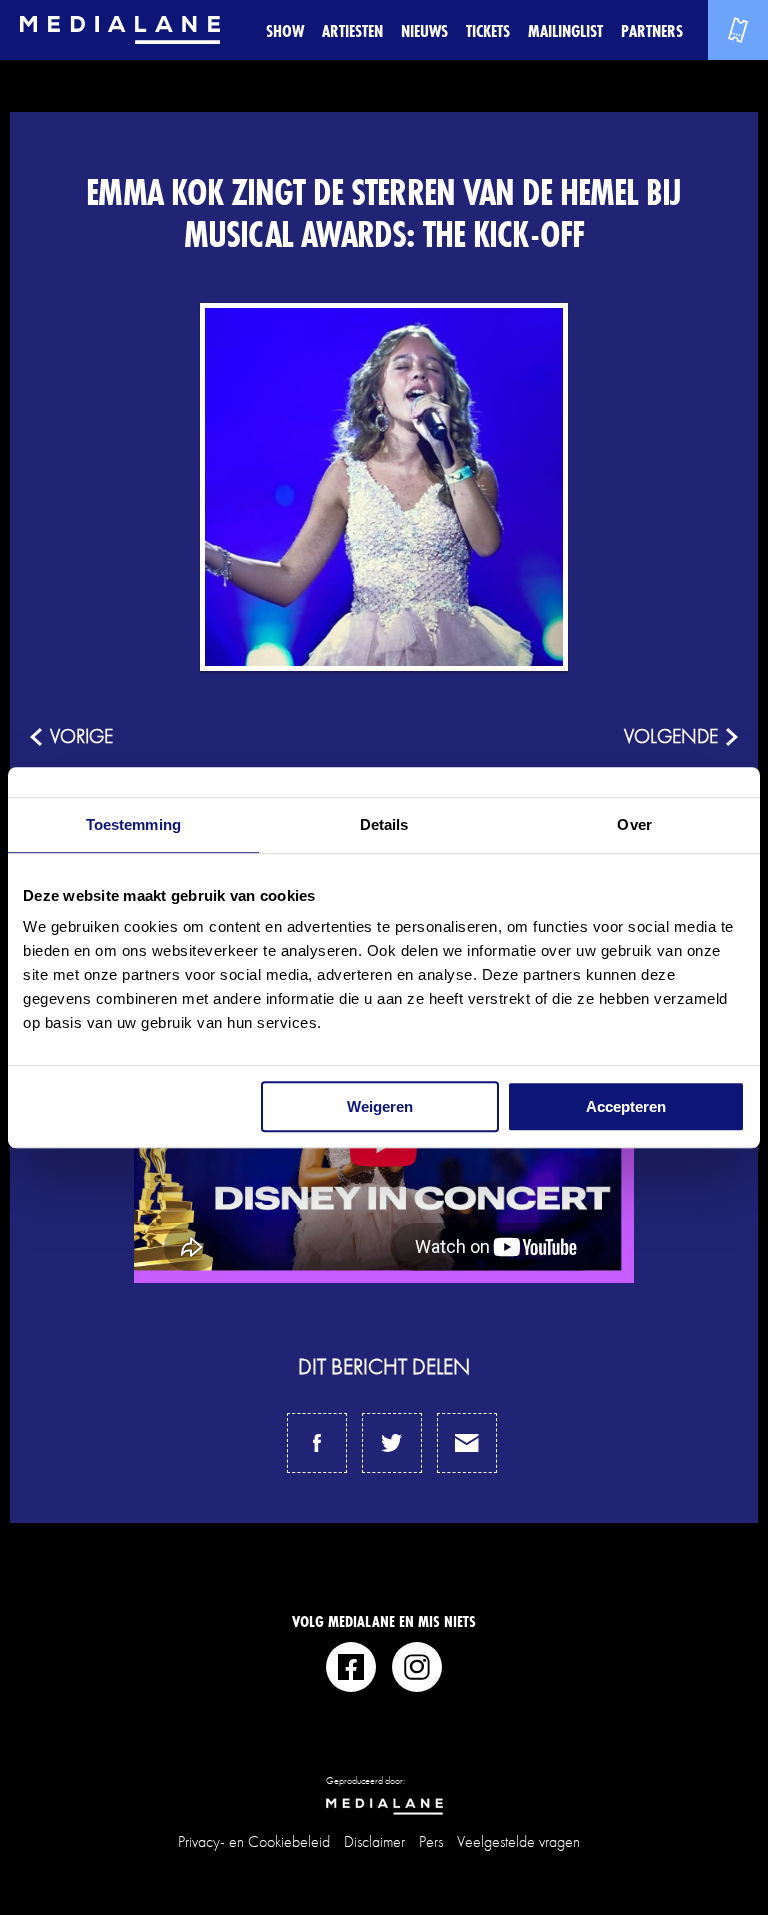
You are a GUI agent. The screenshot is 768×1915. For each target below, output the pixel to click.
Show (285, 30)
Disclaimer (374, 1841)
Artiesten (352, 30)
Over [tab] (634, 824)
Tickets (488, 30)
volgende (671, 736)
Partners (652, 30)
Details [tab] (384, 824)
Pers (431, 1841)
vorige (81, 736)
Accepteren (626, 1106)
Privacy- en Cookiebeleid (254, 1841)
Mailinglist (565, 30)
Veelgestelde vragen (518, 1841)
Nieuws (424, 30)
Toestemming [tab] (133, 824)
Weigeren (380, 1106)
